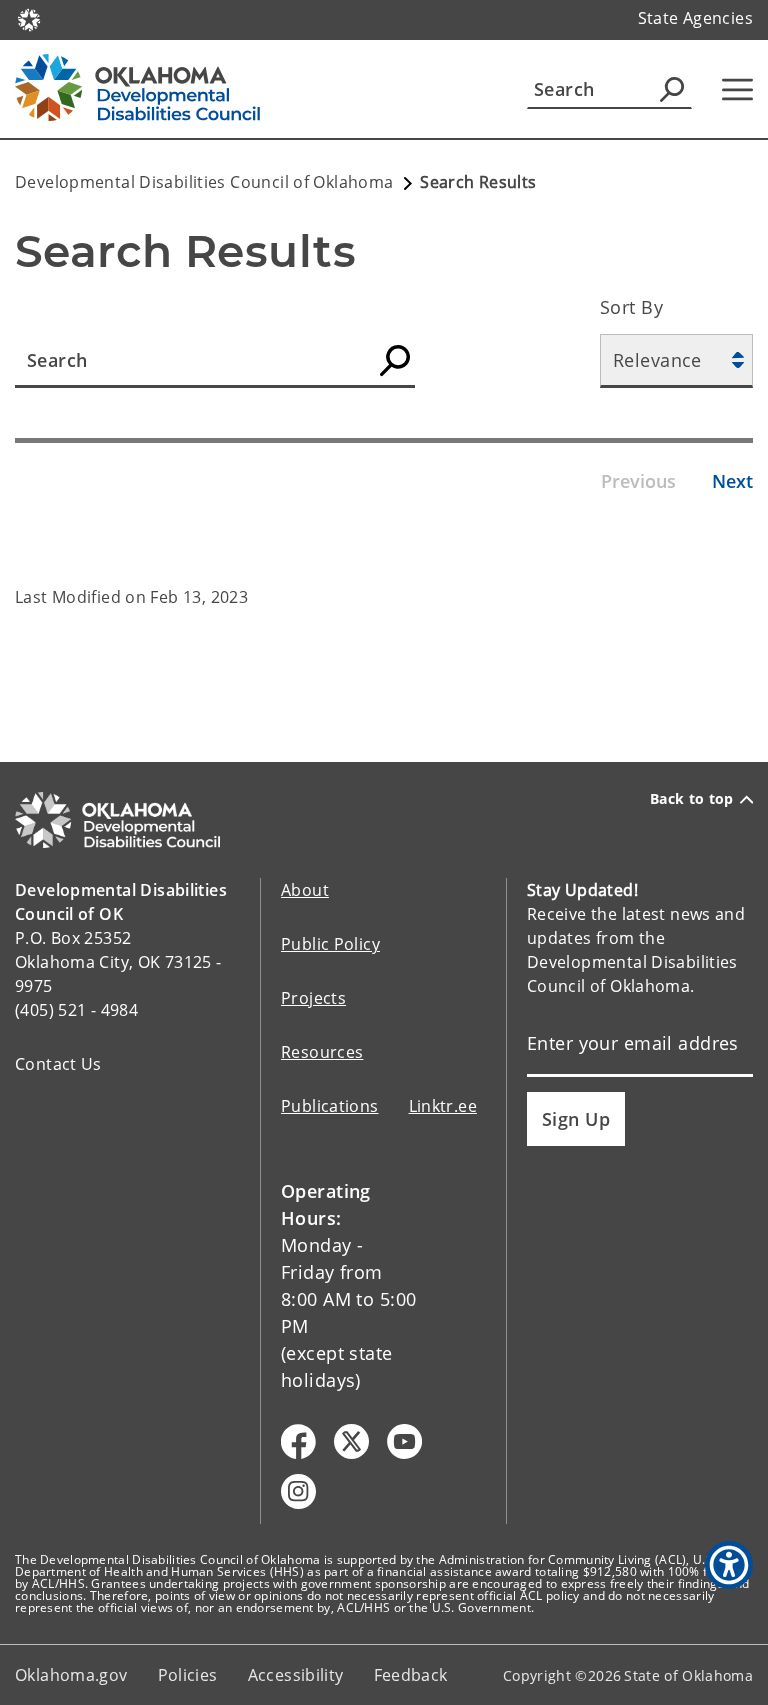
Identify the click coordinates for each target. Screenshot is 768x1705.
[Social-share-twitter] (351, 1441)
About (305, 890)
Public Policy (330, 944)
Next (732, 481)
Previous (638, 481)
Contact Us (58, 1064)
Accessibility (296, 1675)
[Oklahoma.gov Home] (29, 18)
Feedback (411, 1675)
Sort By (631, 307)
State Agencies (695, 18)
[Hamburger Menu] (737, 89)
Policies (188, 1675)
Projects (313, 998)
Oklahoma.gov (71, 1675)
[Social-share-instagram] (298, 1491)
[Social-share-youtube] (404, 1441)
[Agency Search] (672, 89)
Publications (330, 1106)
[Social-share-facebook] (298, 1441)
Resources (322, 1052)
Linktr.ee (443, 1106)
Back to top (692, 799)
